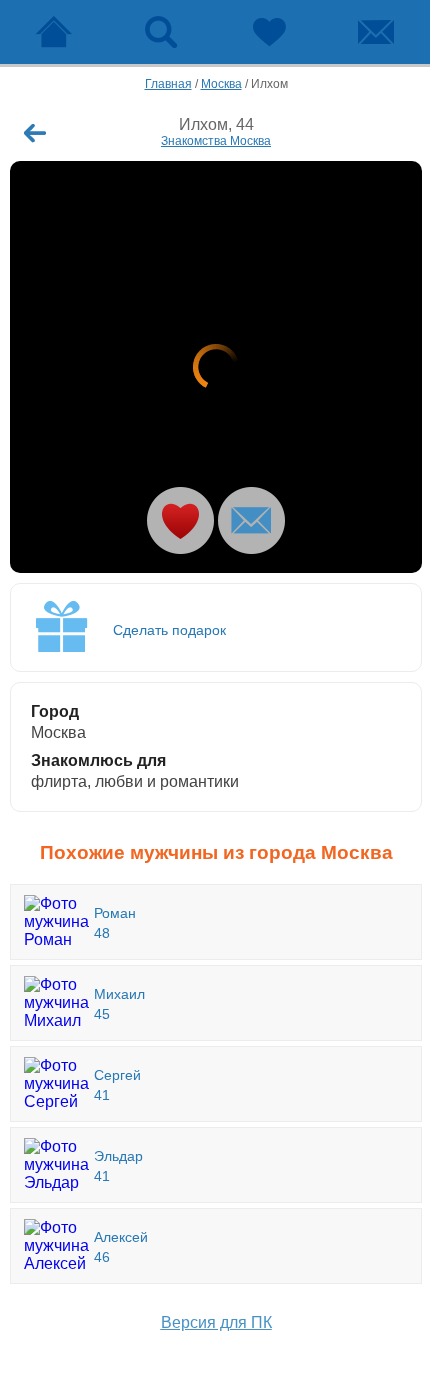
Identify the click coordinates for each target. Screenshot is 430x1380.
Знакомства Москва (216, 141)
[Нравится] (180, 520)
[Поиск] (162, 32)
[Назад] (35, 133)
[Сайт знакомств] (54, 32)
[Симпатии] (269, 32)
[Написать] (251, 520)
